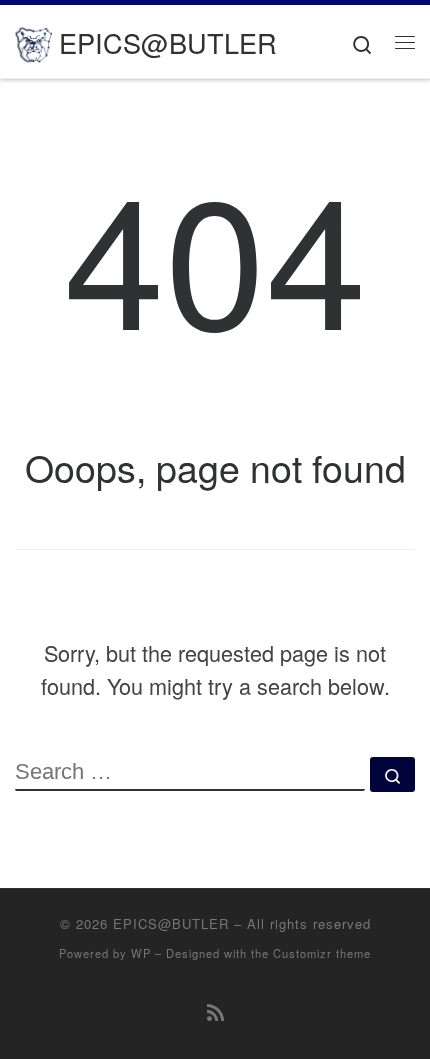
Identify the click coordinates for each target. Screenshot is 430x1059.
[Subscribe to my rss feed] (215, 1012)
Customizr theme (322, 953)
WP (141, 953)
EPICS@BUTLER (171, 923)
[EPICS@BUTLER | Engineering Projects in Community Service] (33, 40)
